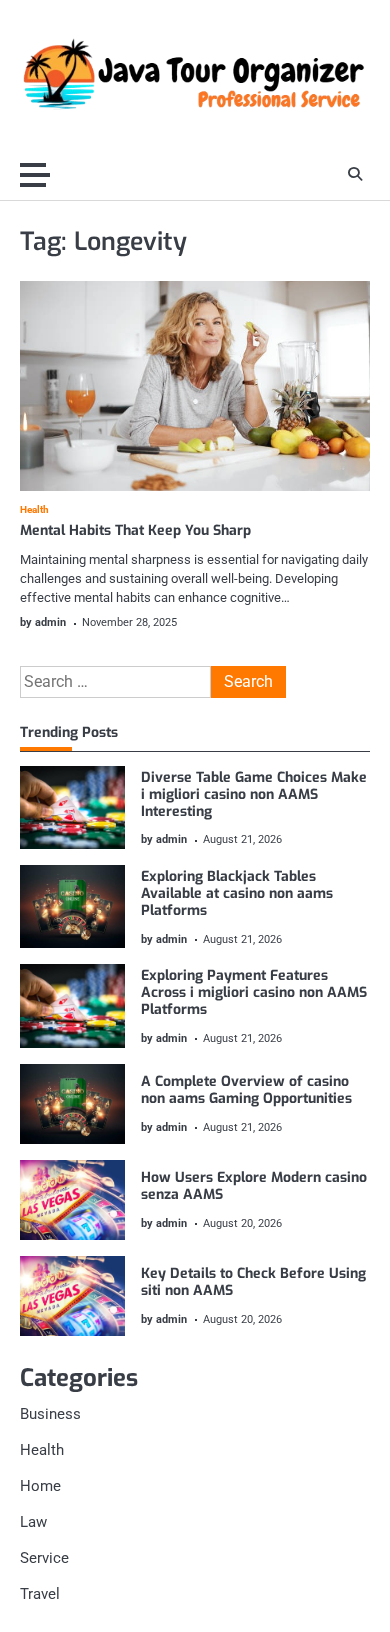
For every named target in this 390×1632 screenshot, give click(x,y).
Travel (40, 1594)
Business (50, 1414)
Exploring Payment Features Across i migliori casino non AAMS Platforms (254, 992)
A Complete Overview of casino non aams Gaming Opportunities (246, 1090)
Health (35, 510)
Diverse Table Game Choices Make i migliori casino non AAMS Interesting (254, 794)
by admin (43, 622)
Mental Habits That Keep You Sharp (135, 530)
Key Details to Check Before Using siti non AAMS (253, 1282)
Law (33, 1522)
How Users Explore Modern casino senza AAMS (254, 1186)
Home (40, 1486)
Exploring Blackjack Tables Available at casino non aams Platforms (237, 893)
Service (44, 1558)
